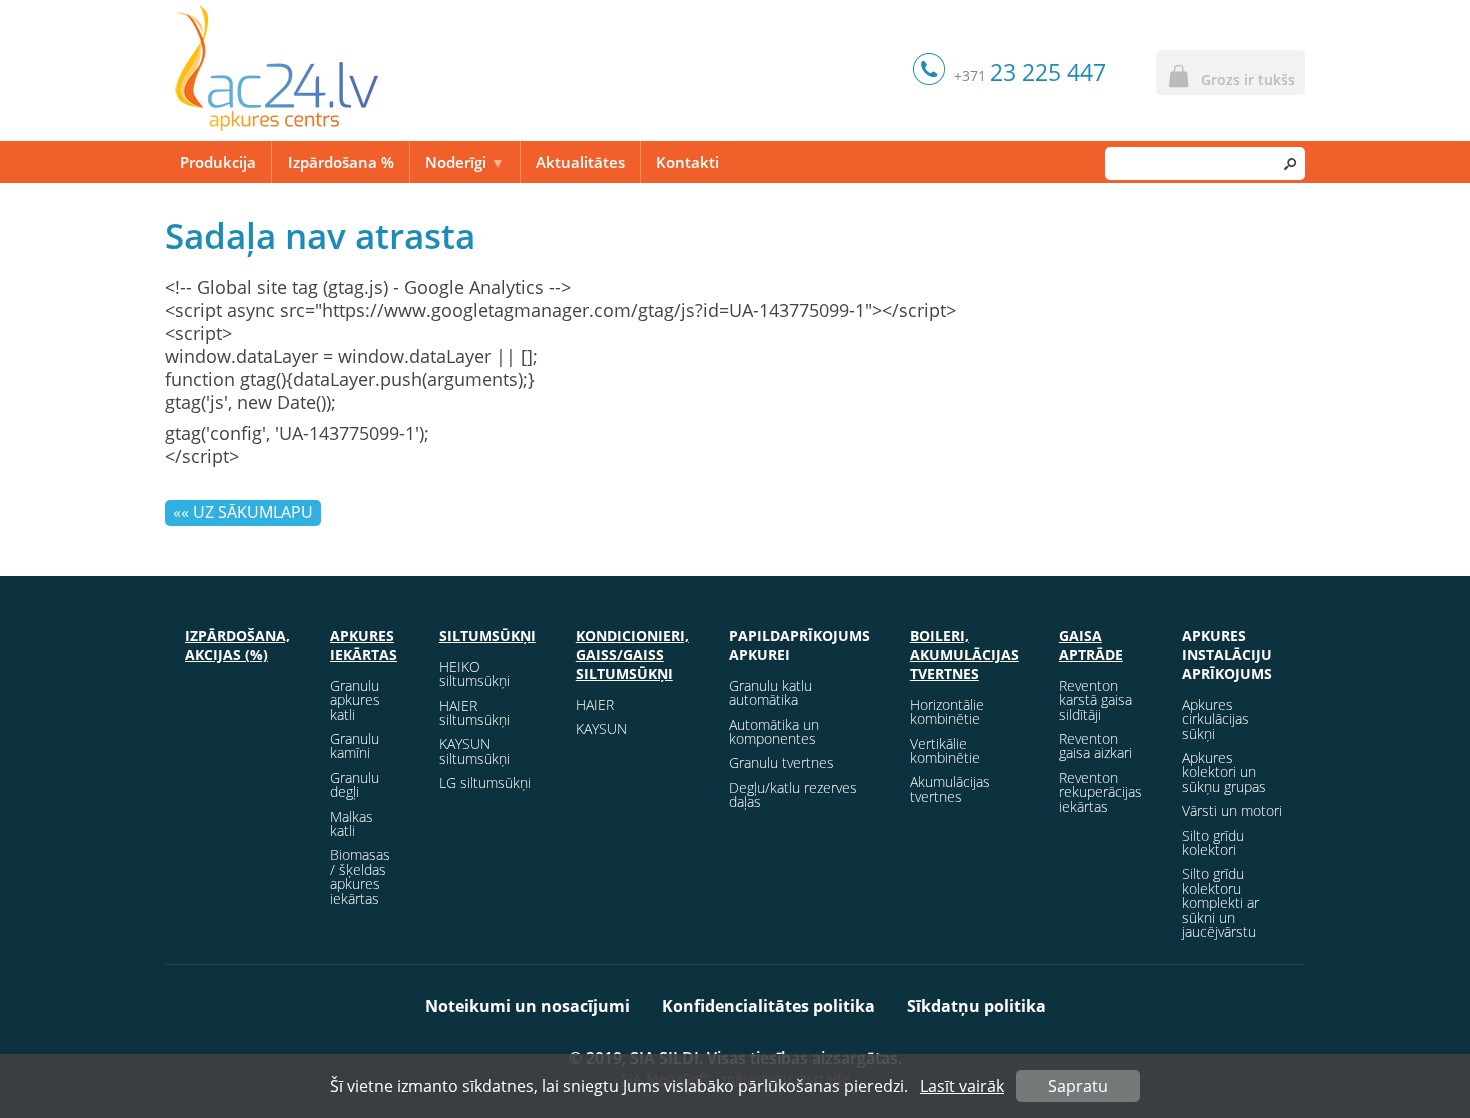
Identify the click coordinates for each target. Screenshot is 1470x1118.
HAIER (595, 704)
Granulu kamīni (354, 745)
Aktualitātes (580, 162)
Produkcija (218, 162)
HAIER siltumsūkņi (474, 712)
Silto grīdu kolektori (1213, 842)
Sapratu (1078, 1086)
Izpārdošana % (341, 162)
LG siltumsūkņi (485, 782)
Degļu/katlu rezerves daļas (793, 794)
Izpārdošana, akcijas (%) (237, 645)
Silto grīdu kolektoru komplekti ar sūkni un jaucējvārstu (1220, 902)
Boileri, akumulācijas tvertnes (964, 654)
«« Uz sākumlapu (243, 512)
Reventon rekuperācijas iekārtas (1100, 792)
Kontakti (687, 162)
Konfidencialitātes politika (768, 1006)
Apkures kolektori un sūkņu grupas (1224, 772)
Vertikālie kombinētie (945, 750)
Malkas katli (351, 823)
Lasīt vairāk (962, 1086)
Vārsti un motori (1232, 810)
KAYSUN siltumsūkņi (474, 750)
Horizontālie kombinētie (947, 711)
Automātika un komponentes (774, 731)
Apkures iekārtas (363, 645)
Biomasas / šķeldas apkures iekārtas (360, 876)
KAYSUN (601, 728)
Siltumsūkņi (487, 635)
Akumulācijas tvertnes (950, 788)
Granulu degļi (354, 784)
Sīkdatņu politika (976, 1006)
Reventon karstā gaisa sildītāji (1095, 700)
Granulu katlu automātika (770, 692)
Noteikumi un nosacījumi (527, 1006)
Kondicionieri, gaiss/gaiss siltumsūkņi (632, 654)
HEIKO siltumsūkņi (474, 673)
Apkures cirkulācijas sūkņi (1215, 719)
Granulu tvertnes (781, 762)
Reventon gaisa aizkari (1095, 745)
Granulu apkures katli (355, 700)
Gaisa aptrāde (1091, 645)
